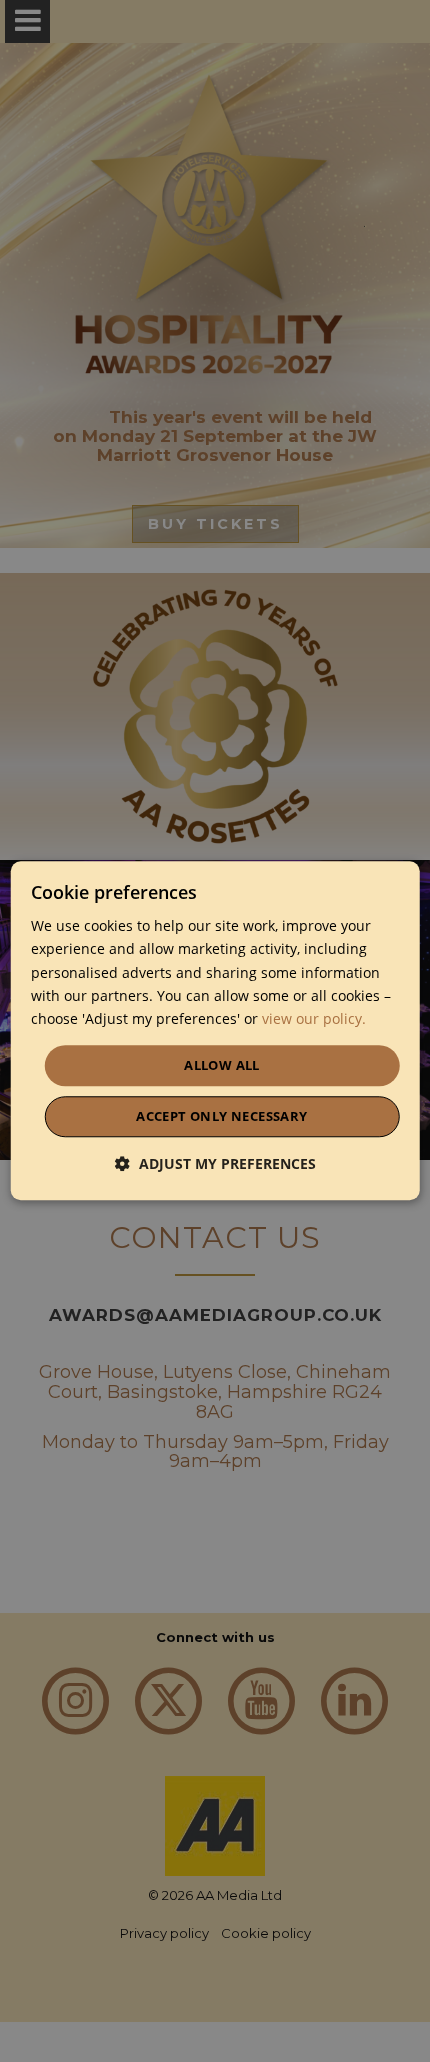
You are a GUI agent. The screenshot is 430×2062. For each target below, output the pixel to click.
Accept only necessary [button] (221, 1117)
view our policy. (314, 1018)
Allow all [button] (222, 1065)
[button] (215, 1164)
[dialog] (215, 1030)
